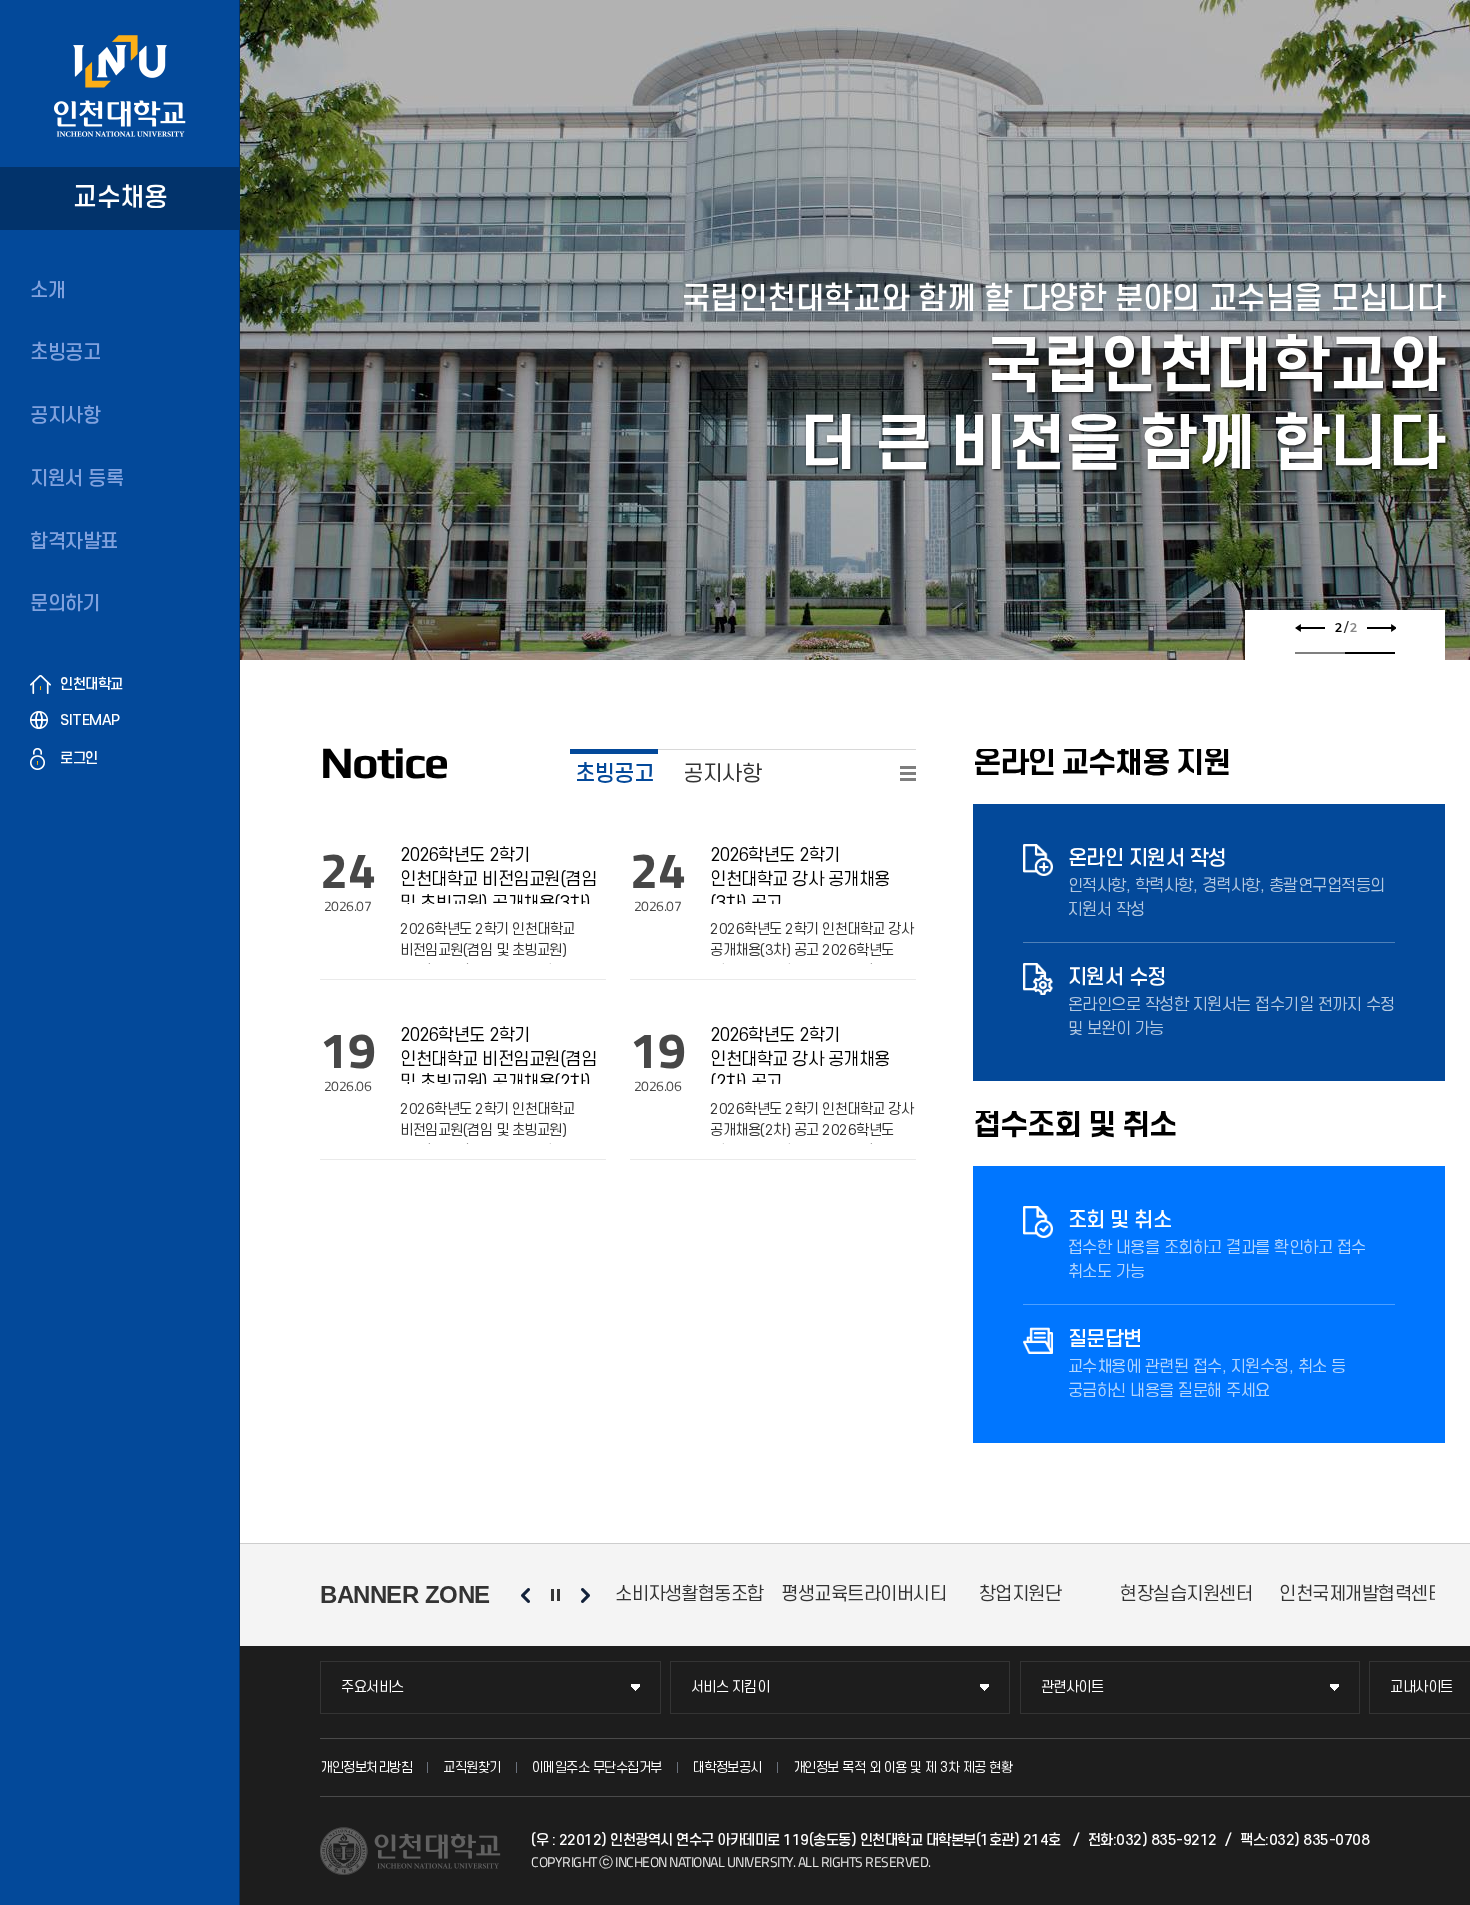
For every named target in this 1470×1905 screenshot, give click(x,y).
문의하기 (65, 604)
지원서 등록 (76, 479)
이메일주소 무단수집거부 (597, 1767)
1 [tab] (1320, 653)
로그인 (79, 758)
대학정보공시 (727, 1767)
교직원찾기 (472, 1767)
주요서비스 (372, 1687)
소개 (47, 291)
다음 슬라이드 (1381, 628)
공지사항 (65, 416)
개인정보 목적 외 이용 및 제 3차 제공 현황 (903, 1767)
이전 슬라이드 (1310, 628)
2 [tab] (1370, 653)
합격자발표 (74, 542)
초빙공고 (65, 353)
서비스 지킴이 (730, 1687)
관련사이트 (1072, 1687)
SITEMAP (90, 720)
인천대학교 (91, 684)
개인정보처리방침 (366, 1767)
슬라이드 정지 (555, 1595)
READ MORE (908, 773)
